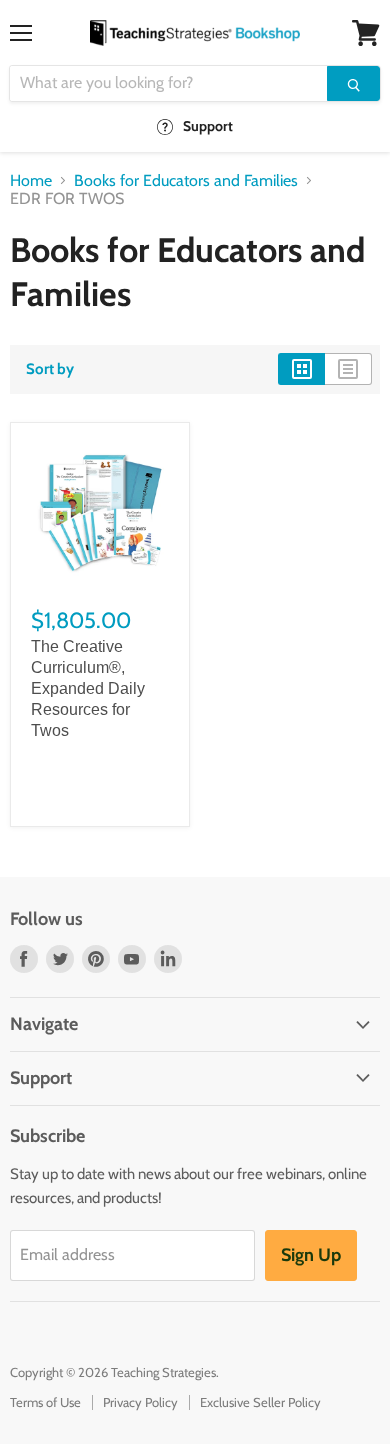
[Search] (353, 83)
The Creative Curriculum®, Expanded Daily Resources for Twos (88, 688)
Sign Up (311, 1255)
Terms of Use (45, 1402)
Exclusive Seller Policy (260, 1402)
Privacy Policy (140, 1402)
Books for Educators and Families (186, 181)
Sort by (50, 369)
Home (31, 181)
